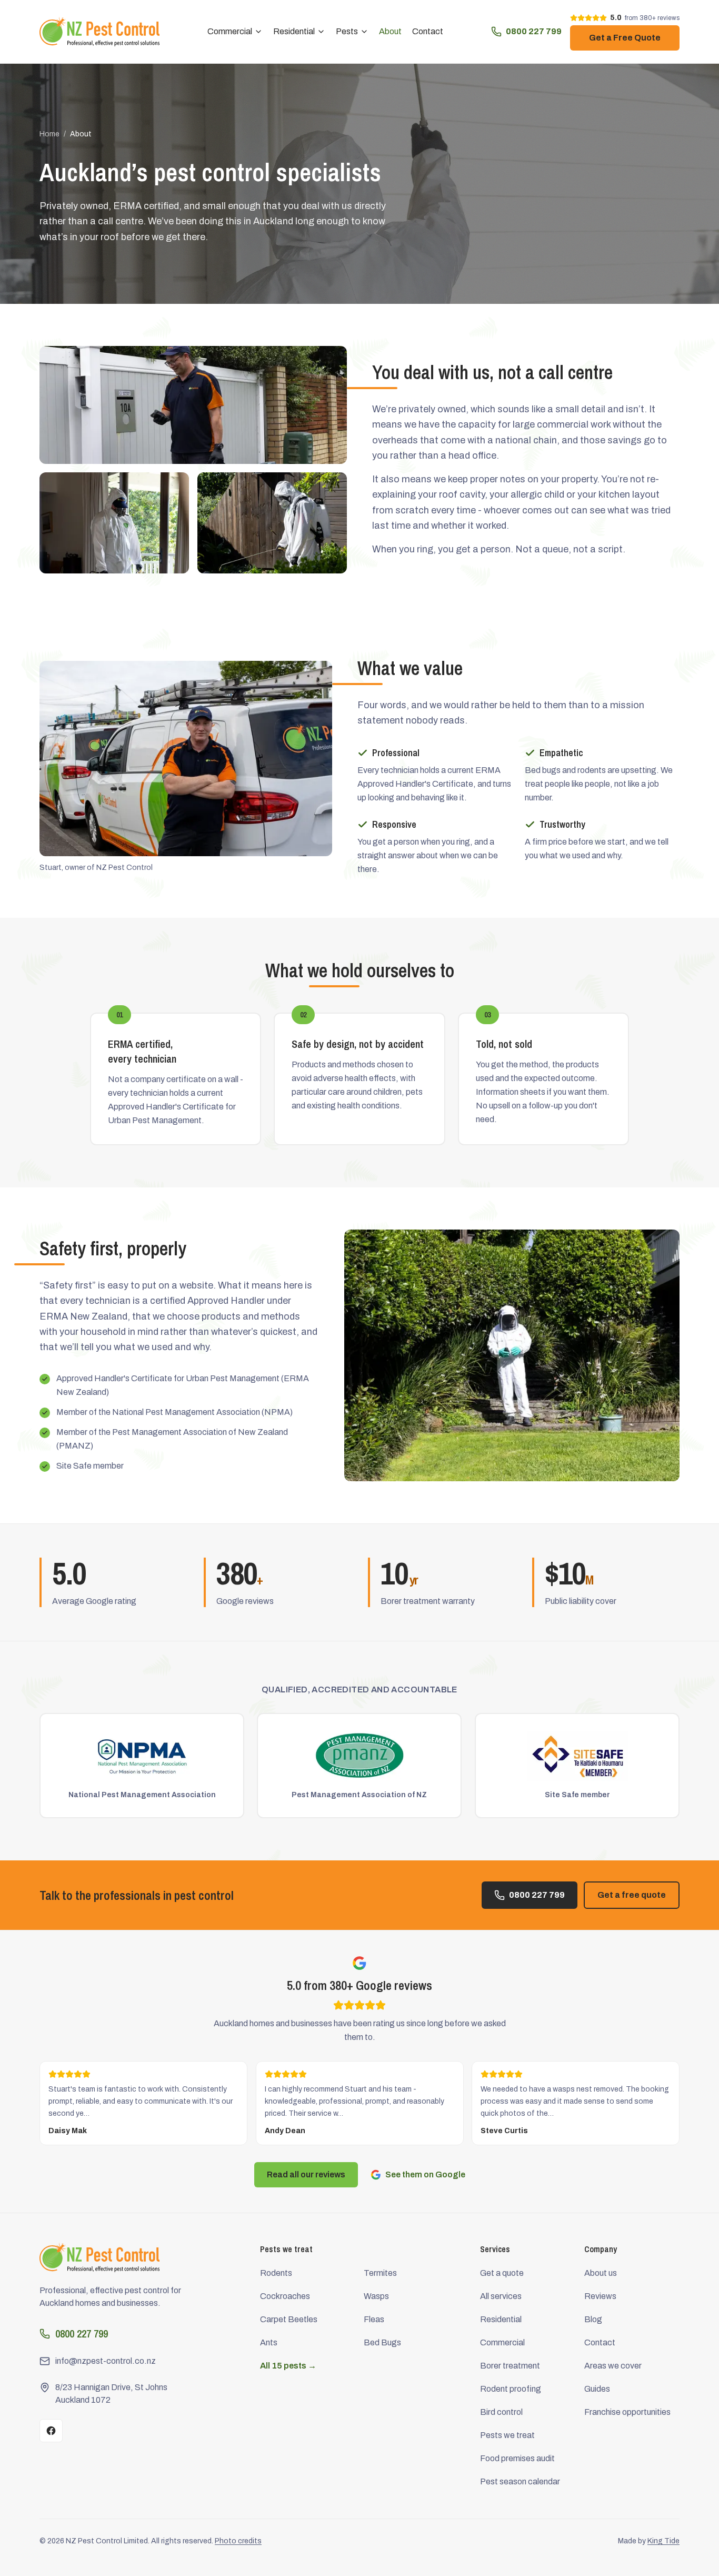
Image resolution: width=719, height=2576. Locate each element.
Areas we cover (613, 2366)
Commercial (230, 31)
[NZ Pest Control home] (99, 32)
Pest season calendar (520, 2481)
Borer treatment (510, 2366)
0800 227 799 (534, 31)
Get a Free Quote (625, 38)
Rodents (276, 2273)
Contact (428, 31)
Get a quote (502, 2273)
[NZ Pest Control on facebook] (51, 2431)
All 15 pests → (288, 2366)
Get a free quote (632, 1895)
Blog (593, 2319)
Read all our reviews (306, 2174)
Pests (347, 31)
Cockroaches (285, 2296)
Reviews (600, 2296)
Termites (380, 2273)
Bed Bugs (382, 2342)
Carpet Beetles (289, 2319)
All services (501, 2296)
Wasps (376, 2296)
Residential (294, 31)
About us (601, 2273)
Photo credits (238, 2541)
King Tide (663, 2541)
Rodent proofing (511, 2389)
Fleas (374, 2319)
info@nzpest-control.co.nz (106, 2361)
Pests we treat (507, 2435)
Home (49, 134)
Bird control (501, 2412)
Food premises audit (517, 2458)
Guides (597, 2389)
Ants (269, 2342)
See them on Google (425, 2174)
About (390, 31)
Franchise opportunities (627, 2412)
